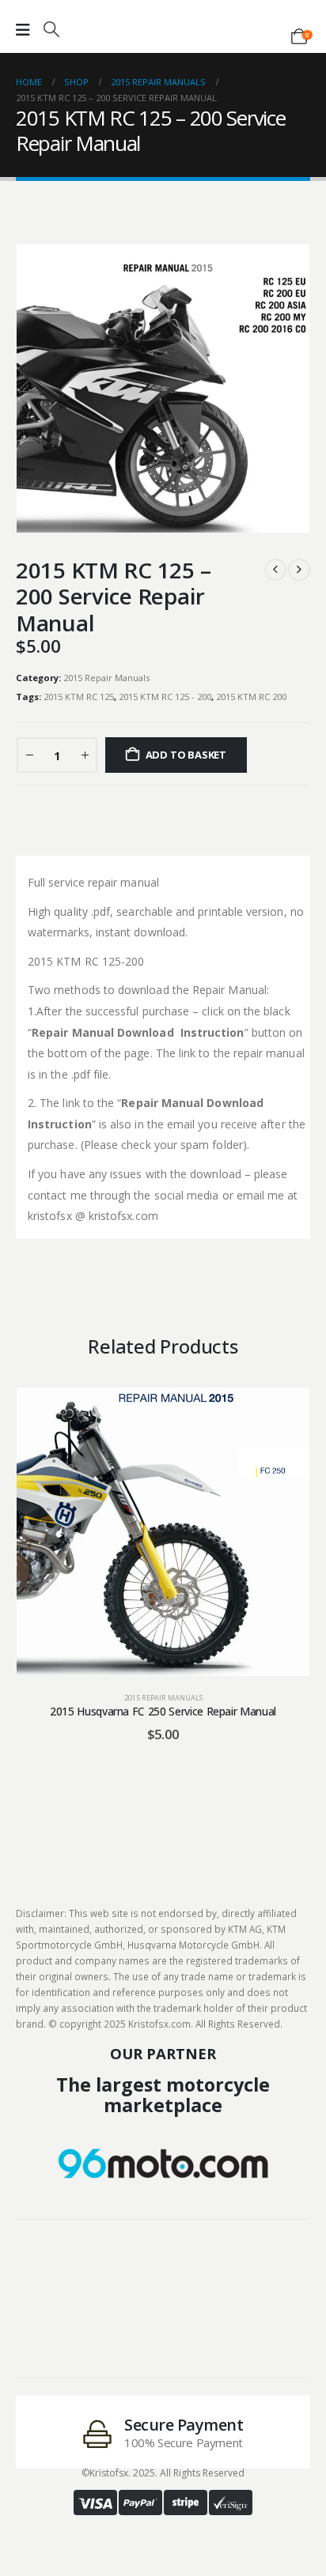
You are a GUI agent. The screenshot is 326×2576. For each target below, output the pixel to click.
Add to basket (186, 755)
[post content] (163, 1532)
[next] (299, 570)
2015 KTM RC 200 (251, 697)
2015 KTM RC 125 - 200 (165, 697)
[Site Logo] (163, 25)
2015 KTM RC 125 (79, 697)
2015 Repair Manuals (106, 678)
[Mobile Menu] (23, 30)
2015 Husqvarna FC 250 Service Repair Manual (163, 1711)
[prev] (275, 570)
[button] (51, 29)
